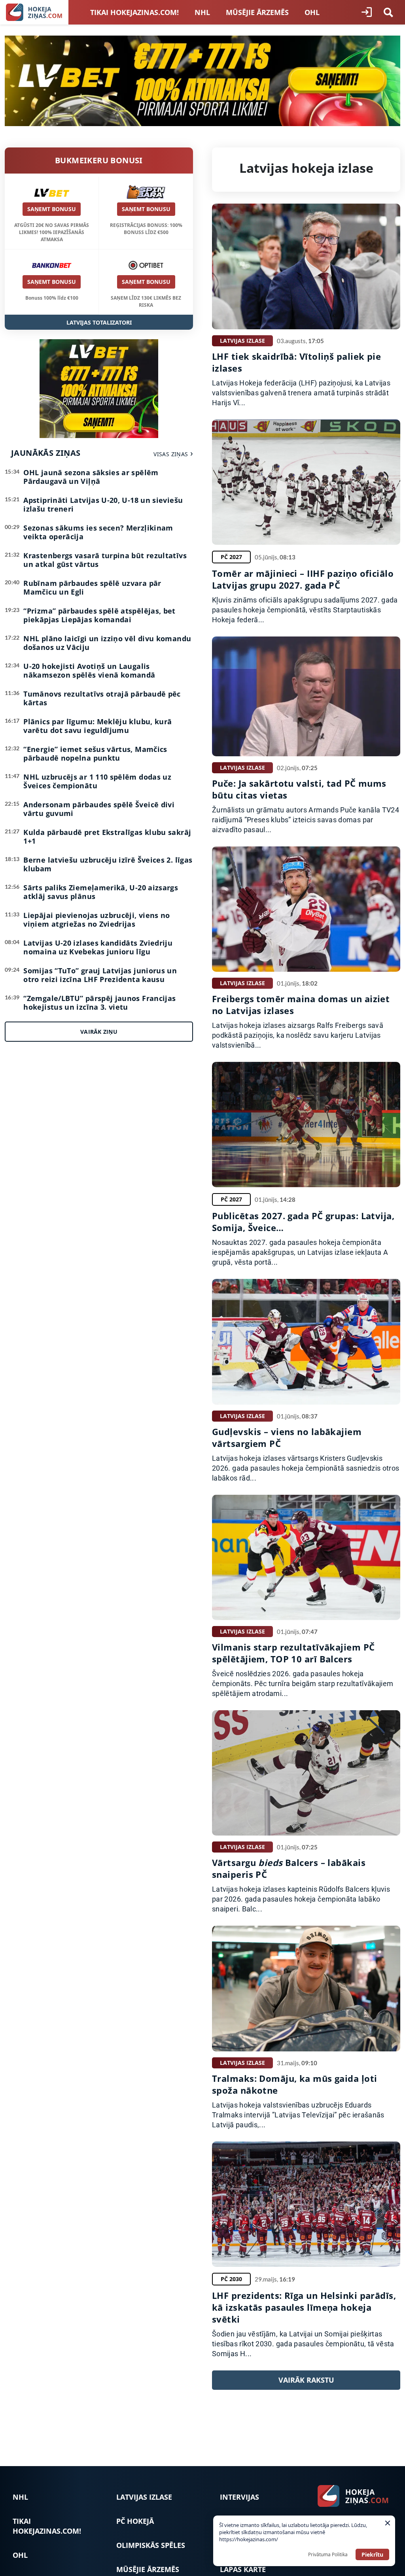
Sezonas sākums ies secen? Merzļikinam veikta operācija (98, 532)
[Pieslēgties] (367, 12)
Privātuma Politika (328, 2554)
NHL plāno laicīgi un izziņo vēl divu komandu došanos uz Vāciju (107, 643)
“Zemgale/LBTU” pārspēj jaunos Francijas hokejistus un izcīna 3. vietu (99, 1003)
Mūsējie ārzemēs (257, 12)
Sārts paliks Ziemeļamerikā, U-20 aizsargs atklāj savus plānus (101, 892)
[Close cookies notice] (388, 2523)
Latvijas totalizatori (99, 322)
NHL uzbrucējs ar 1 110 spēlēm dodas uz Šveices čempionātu (97, 781)
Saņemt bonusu (52, 209)
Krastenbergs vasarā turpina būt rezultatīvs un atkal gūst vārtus (105, 560)
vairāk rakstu (306, 2380)
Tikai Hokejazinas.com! (134, 12)
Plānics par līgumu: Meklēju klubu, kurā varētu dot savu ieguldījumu (97, 726)
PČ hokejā (135, 2521)
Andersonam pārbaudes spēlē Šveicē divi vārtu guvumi (99, 809)
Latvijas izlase (144, 2497)
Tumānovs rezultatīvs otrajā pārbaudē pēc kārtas (102, 698)
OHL (312, 12)
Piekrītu (372, 2554)
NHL (202, 12)
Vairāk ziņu (99, 1032)
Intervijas (239, 2497)
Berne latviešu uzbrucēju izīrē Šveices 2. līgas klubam (108, 864)
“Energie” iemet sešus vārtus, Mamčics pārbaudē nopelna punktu (95, 754)
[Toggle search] (388, 12)
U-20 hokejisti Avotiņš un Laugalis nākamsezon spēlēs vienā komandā (89, 670)
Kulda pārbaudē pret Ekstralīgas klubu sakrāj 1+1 (107, 837)
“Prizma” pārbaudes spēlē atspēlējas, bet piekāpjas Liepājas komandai (99, 615)
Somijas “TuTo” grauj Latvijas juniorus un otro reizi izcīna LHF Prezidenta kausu (100, 975)
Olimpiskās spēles (151, 2545)
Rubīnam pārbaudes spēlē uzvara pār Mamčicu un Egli (92, 587)
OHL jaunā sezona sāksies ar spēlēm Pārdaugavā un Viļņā (91, 477)
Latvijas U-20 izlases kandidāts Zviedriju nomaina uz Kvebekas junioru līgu (98, 947)
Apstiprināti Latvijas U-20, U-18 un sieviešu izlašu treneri (103, 504)
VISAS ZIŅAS (171, 454)
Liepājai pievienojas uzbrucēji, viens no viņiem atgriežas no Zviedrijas (97, 920)
